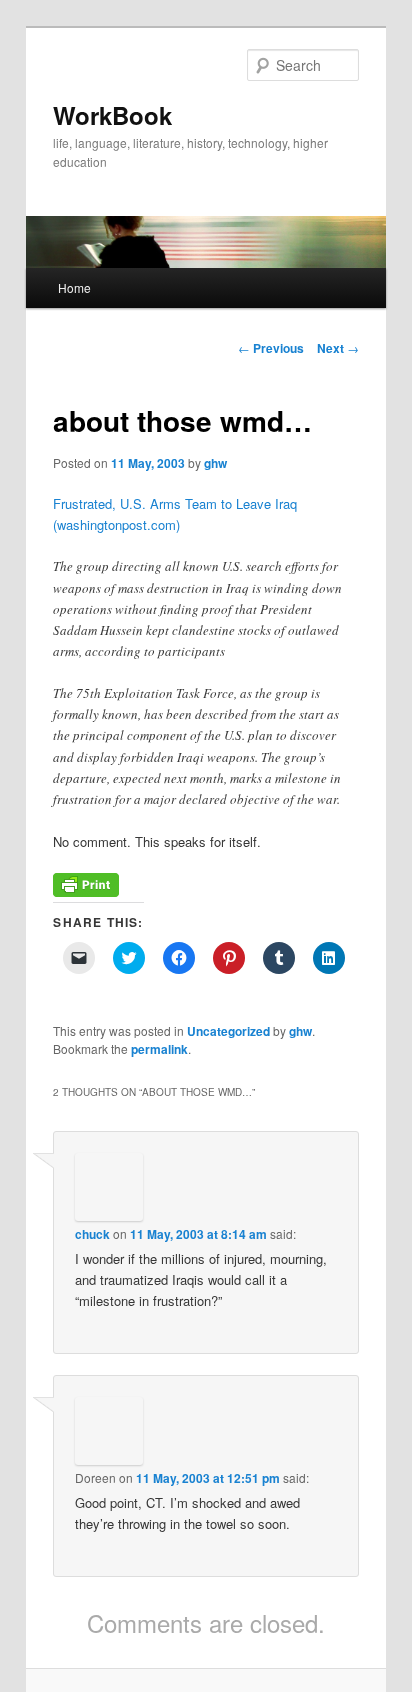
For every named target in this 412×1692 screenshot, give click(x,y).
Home (74, 287)
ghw (215, 463)
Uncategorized (228, 1031)
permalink (159, 1049)
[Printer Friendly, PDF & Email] (86, 891)
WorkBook (112, 115)
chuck (92, 1234)
